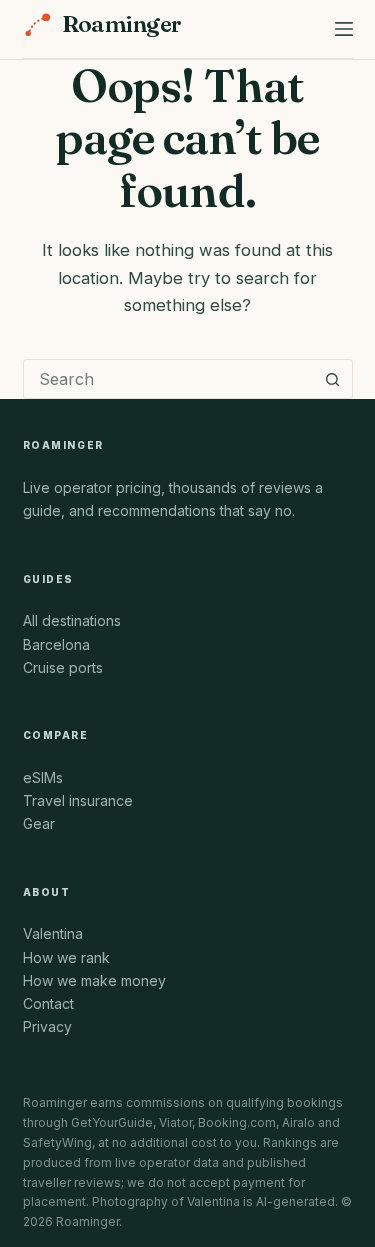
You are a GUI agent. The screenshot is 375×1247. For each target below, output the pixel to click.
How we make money (94, 980)
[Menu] (344, 29)
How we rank (66, 957)
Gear (39, 823)
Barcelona (56, 644)
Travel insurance (78, 800)
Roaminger (122, 24)
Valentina (53, 933)
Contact (48, 1003)
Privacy (47, 1026)
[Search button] (333, 379)
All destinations (72, 620)
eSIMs (43, 777)
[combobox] (169, 379)
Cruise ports (63, 667)
